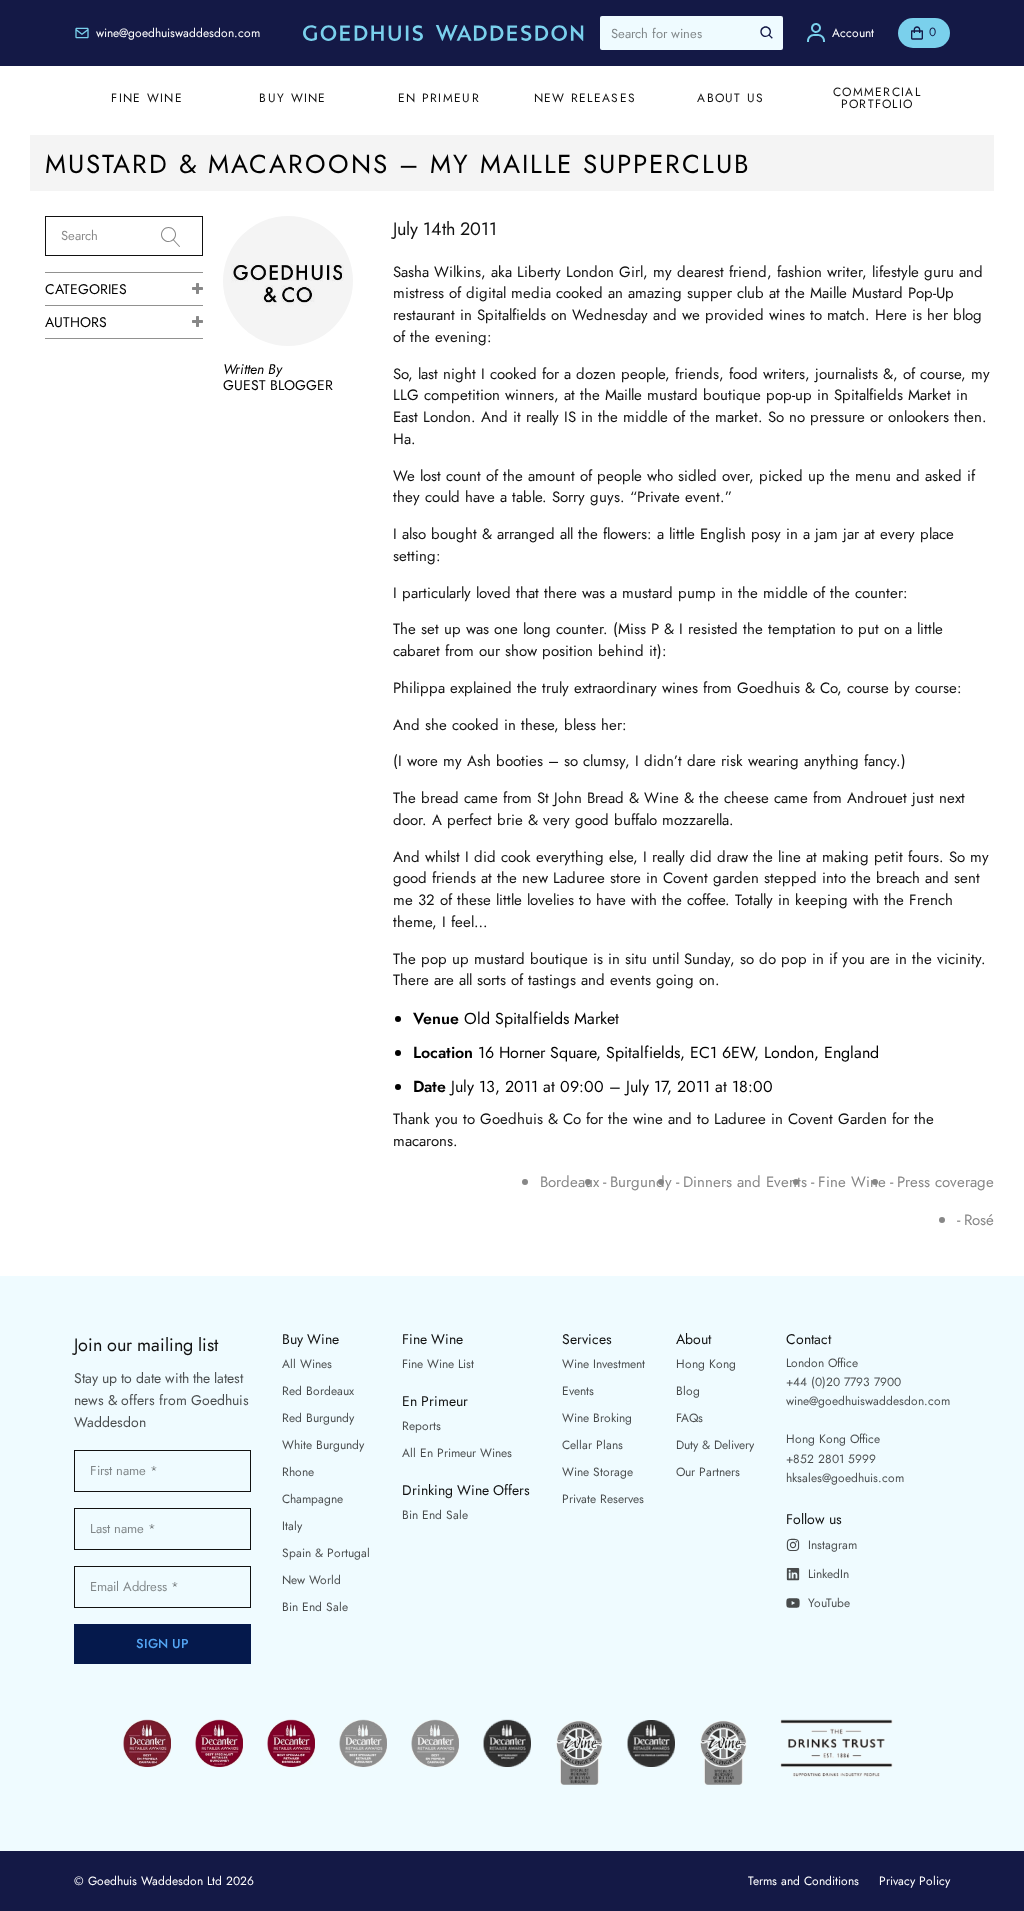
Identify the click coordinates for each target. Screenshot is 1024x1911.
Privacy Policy (914, 1881)
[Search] (182, 237)
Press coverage (945, 1182)
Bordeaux (569, 1182)
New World (311, 1580)
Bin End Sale (315, 1607)
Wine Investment (603, 1364)
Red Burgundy (318, 1418)
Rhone (298, 1472)
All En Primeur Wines (457, 1453)
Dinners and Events (745, 1182)
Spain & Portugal (326, 1553)
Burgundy (641, 1182)
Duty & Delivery (715, 1445)
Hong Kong (706, 1364)
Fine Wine (852, 1182)
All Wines (307, 1364)
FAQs (689, 1418)
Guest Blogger (278, 385)
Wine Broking (597, 1418)
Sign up (162, 1643)
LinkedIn (828, 1574)
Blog (688, 1391)
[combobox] (691, 33)
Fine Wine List (438, 1364)
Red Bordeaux (318, 1391)
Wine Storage (597, 1472)
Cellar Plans (592, 1445)
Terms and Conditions (803, 1881)
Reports (421, 1426)
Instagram (832, 1545)
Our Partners (708, 1472)
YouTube (829, 1603)
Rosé (979, 1220)
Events (578, 1391)
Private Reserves (603, 1499)
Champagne (312, 1499)
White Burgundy (323, 1445)
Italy (292, 1526)
